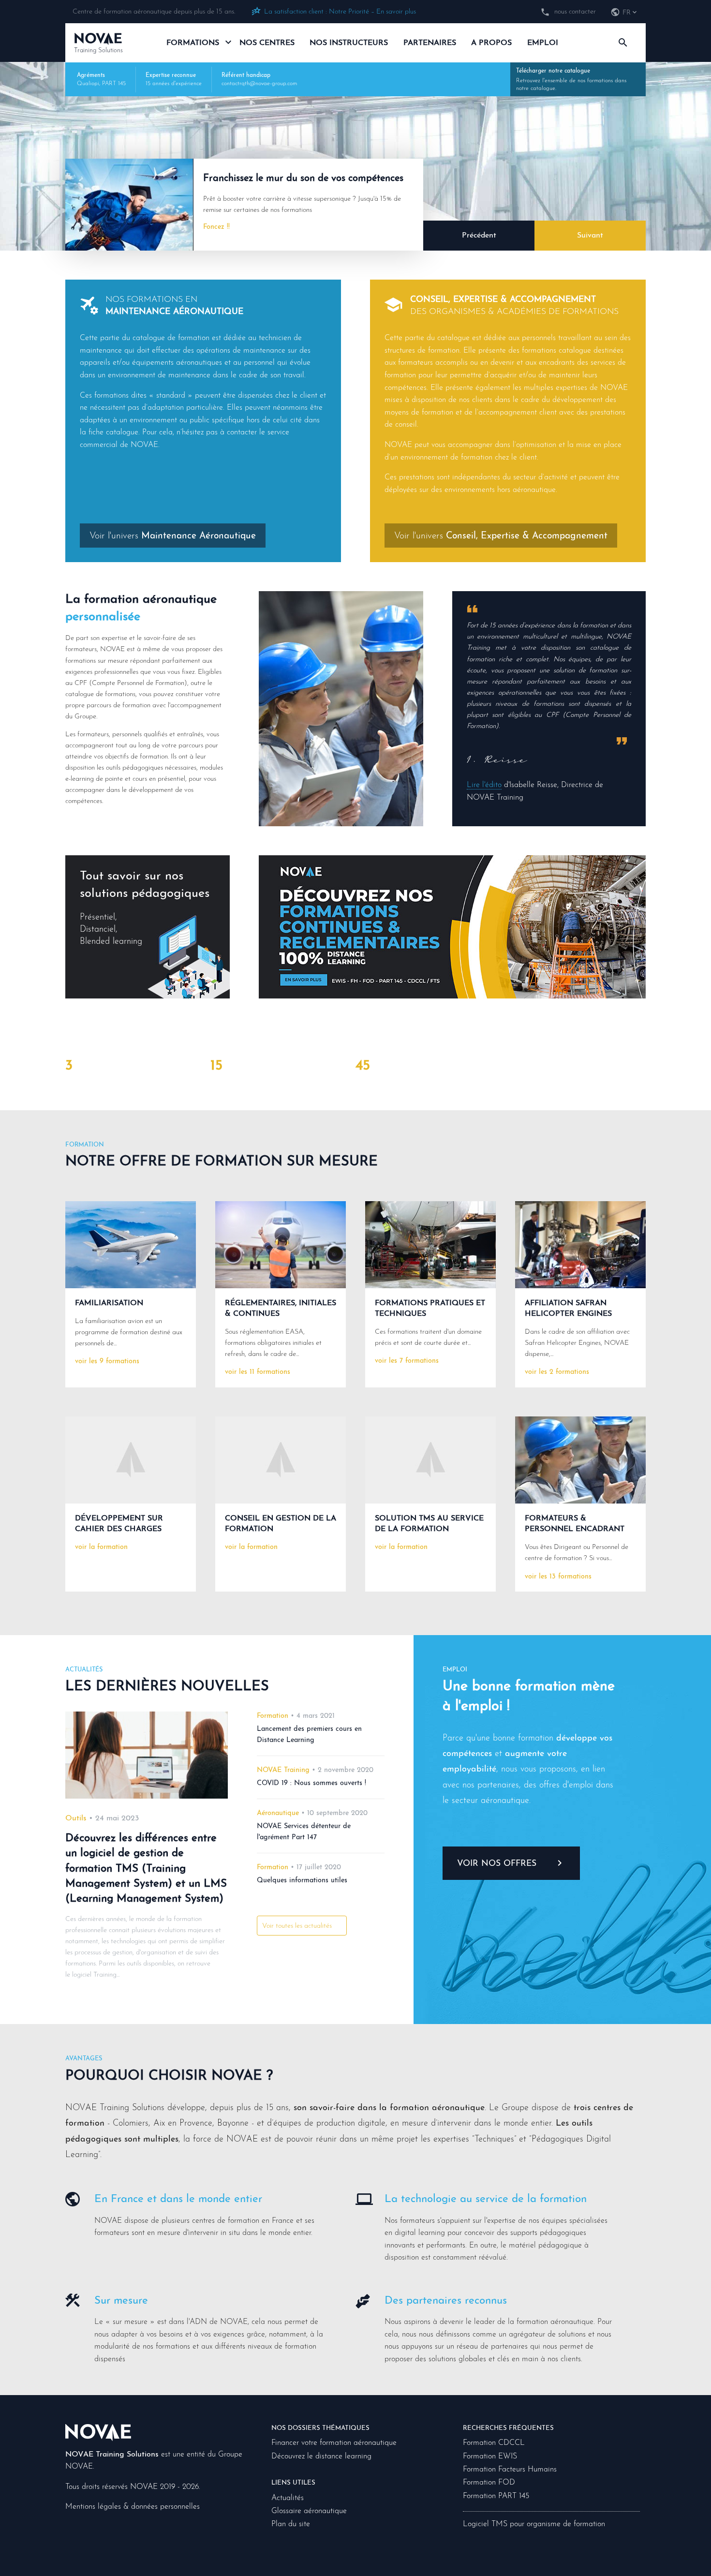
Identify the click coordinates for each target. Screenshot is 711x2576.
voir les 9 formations (107, 1362)
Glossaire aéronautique (309, 2511)
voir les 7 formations (407, 1361)
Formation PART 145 (496, 2496)
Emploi (543, 43)
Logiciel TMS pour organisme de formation (534, 2524)
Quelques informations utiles (302, 1881)
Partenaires (430, 43)
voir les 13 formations (558, 1577)
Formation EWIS (490, 2457)
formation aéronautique (150, 600)
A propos (491, 43)
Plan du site (291, 2524)
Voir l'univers (173, 536)
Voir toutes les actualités (297, 1926)
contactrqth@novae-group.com (259, 84)
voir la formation (101, 1547)
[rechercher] (623, 43)
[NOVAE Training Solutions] (98, 2432)
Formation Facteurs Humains (510, 2470)
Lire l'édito (484, 785)
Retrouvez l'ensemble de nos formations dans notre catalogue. (571, 80)
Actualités (288, 2498)
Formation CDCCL (494, 2443)
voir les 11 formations (258, 1372)
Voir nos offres (497, 1864)
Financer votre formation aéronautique (334, 2443)
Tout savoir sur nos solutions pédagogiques (145, 908)
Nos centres (267, 43)
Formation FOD (489, 2483)
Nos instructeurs (349, 43)
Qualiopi (88, 84)
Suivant (590, 236)
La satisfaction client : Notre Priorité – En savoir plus (340, 12)
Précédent (479, 236)
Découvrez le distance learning (321, 2457)
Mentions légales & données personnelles (133, 2507)
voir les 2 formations (557, 1372)
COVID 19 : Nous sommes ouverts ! (311, 1783)
